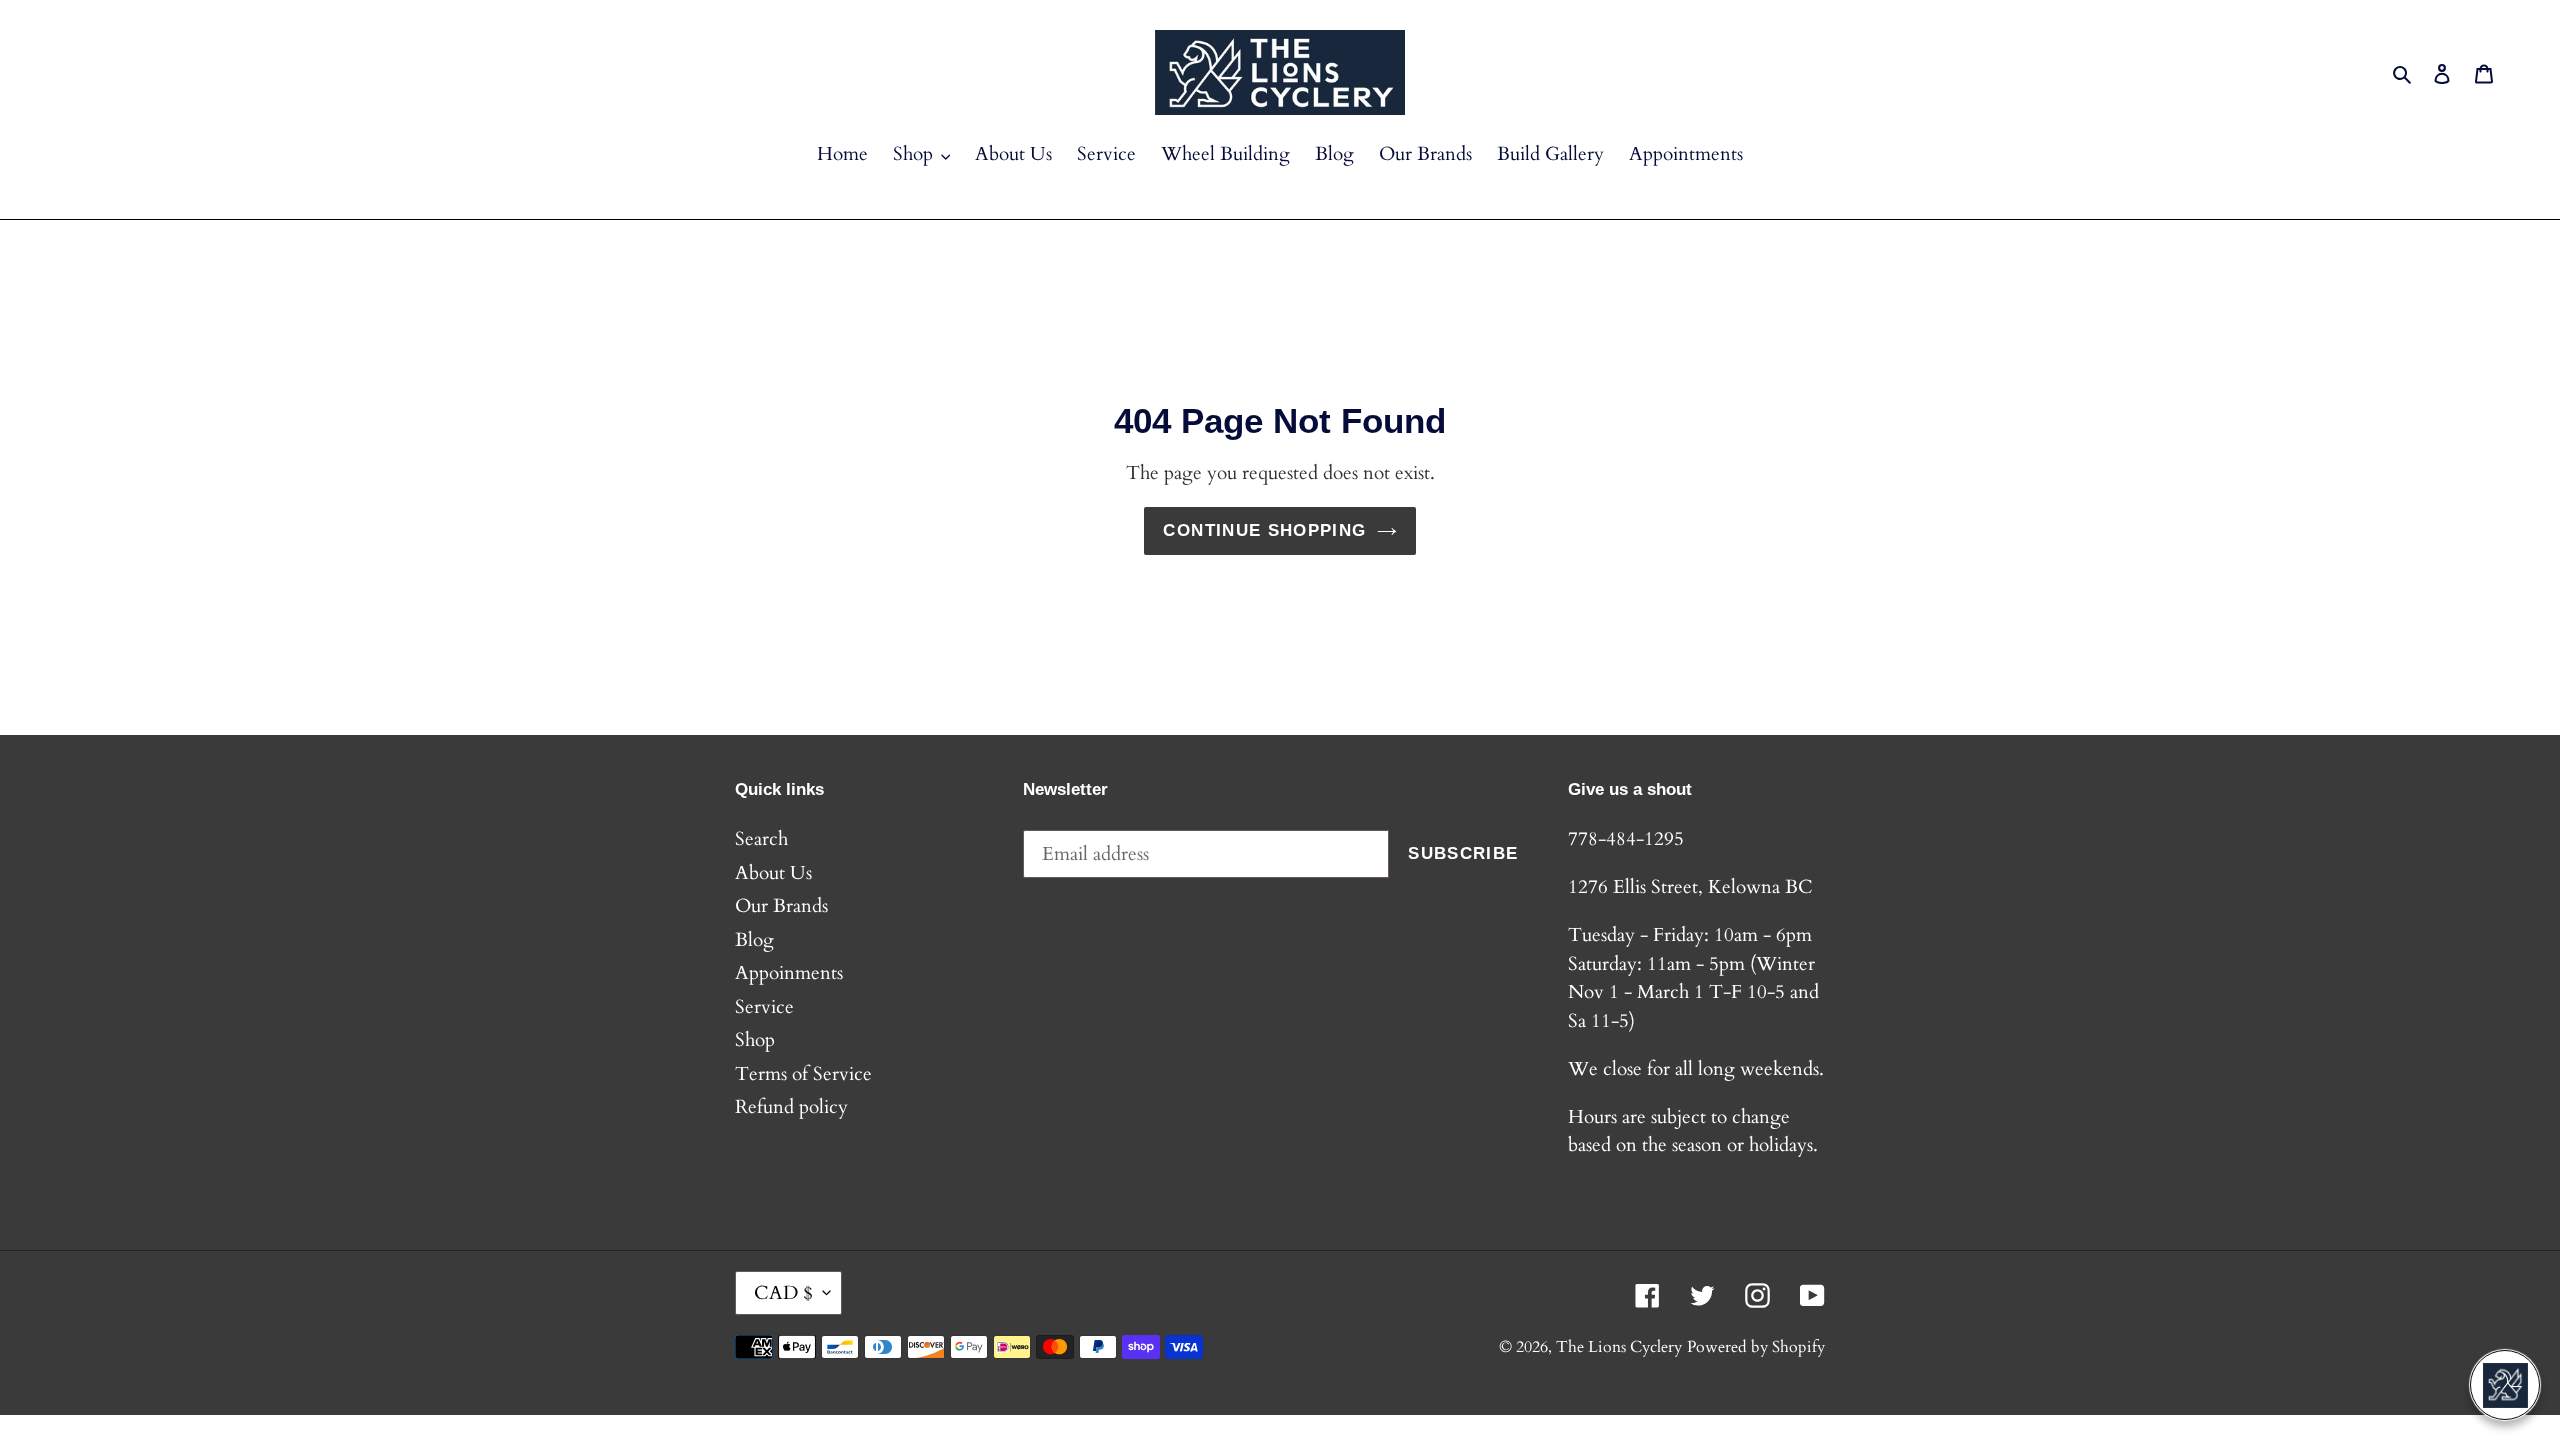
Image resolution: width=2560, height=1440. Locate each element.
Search (761, 839)
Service (764, 1007)
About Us (773, 873)
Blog (754, 940)
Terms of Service (803, 1074)
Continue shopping (1264, 530)
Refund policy (791, 1107)
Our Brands (781, 906)
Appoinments (789, 973)
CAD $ (783, 1293)
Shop (755, 1040)
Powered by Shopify (1756, 1347)
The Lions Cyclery (1619, 1347)
